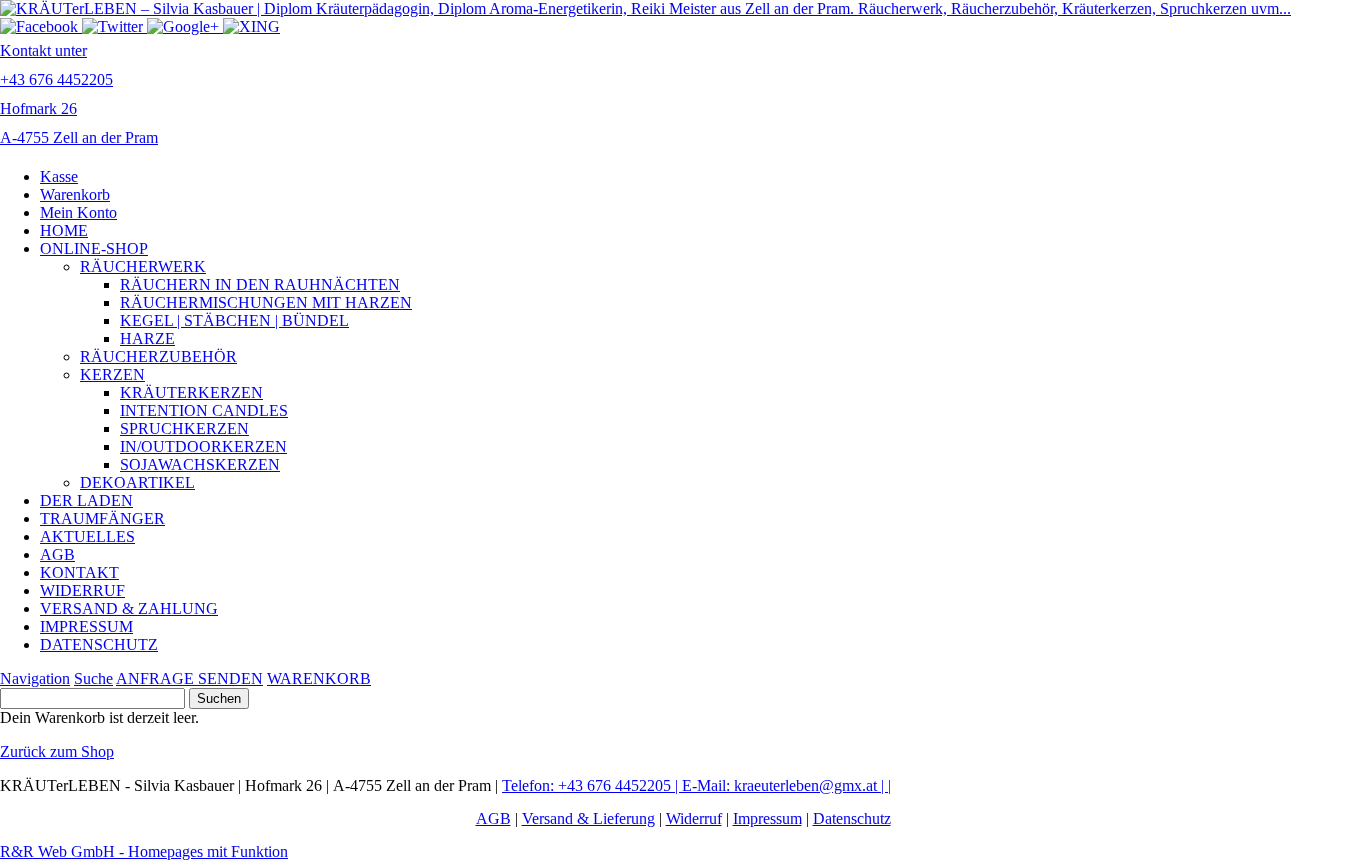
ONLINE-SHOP (94, 248)
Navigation (35, 678)
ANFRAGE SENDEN (189, 678)
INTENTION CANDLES (204, 410)
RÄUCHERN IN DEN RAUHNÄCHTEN (260, 284)
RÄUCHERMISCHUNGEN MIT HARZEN (266, 302)
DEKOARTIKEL (137, 482)
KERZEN (112, 374)
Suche (93, 678)
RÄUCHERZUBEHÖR (158, 356)
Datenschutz (852, 818)
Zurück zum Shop (57, 751)
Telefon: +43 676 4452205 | (592, 785)
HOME (64, 230)
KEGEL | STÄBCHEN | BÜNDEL (234, 320)
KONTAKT (79, 572)
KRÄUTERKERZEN (191, 392)
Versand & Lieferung (588, 818)
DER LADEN (86, 500)
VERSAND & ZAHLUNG (129, 608)
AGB (57, 554)
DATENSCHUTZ (99, 644)
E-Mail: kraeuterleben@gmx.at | (785, 785)
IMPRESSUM (86, 626)
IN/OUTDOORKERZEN (203, 446)
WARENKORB (319, 678)
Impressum (767, 818)
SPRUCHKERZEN (184, 428)
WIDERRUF (82, 590)
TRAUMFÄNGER (102, 518)
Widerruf (694, 818)
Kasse (59, 176)
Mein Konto (78, 212)
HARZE (147, 338)
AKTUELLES (87, 536)
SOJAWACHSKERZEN (200, 464)
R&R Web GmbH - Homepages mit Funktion (144, 851)
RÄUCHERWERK (143, 266)
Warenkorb (75, 194)
